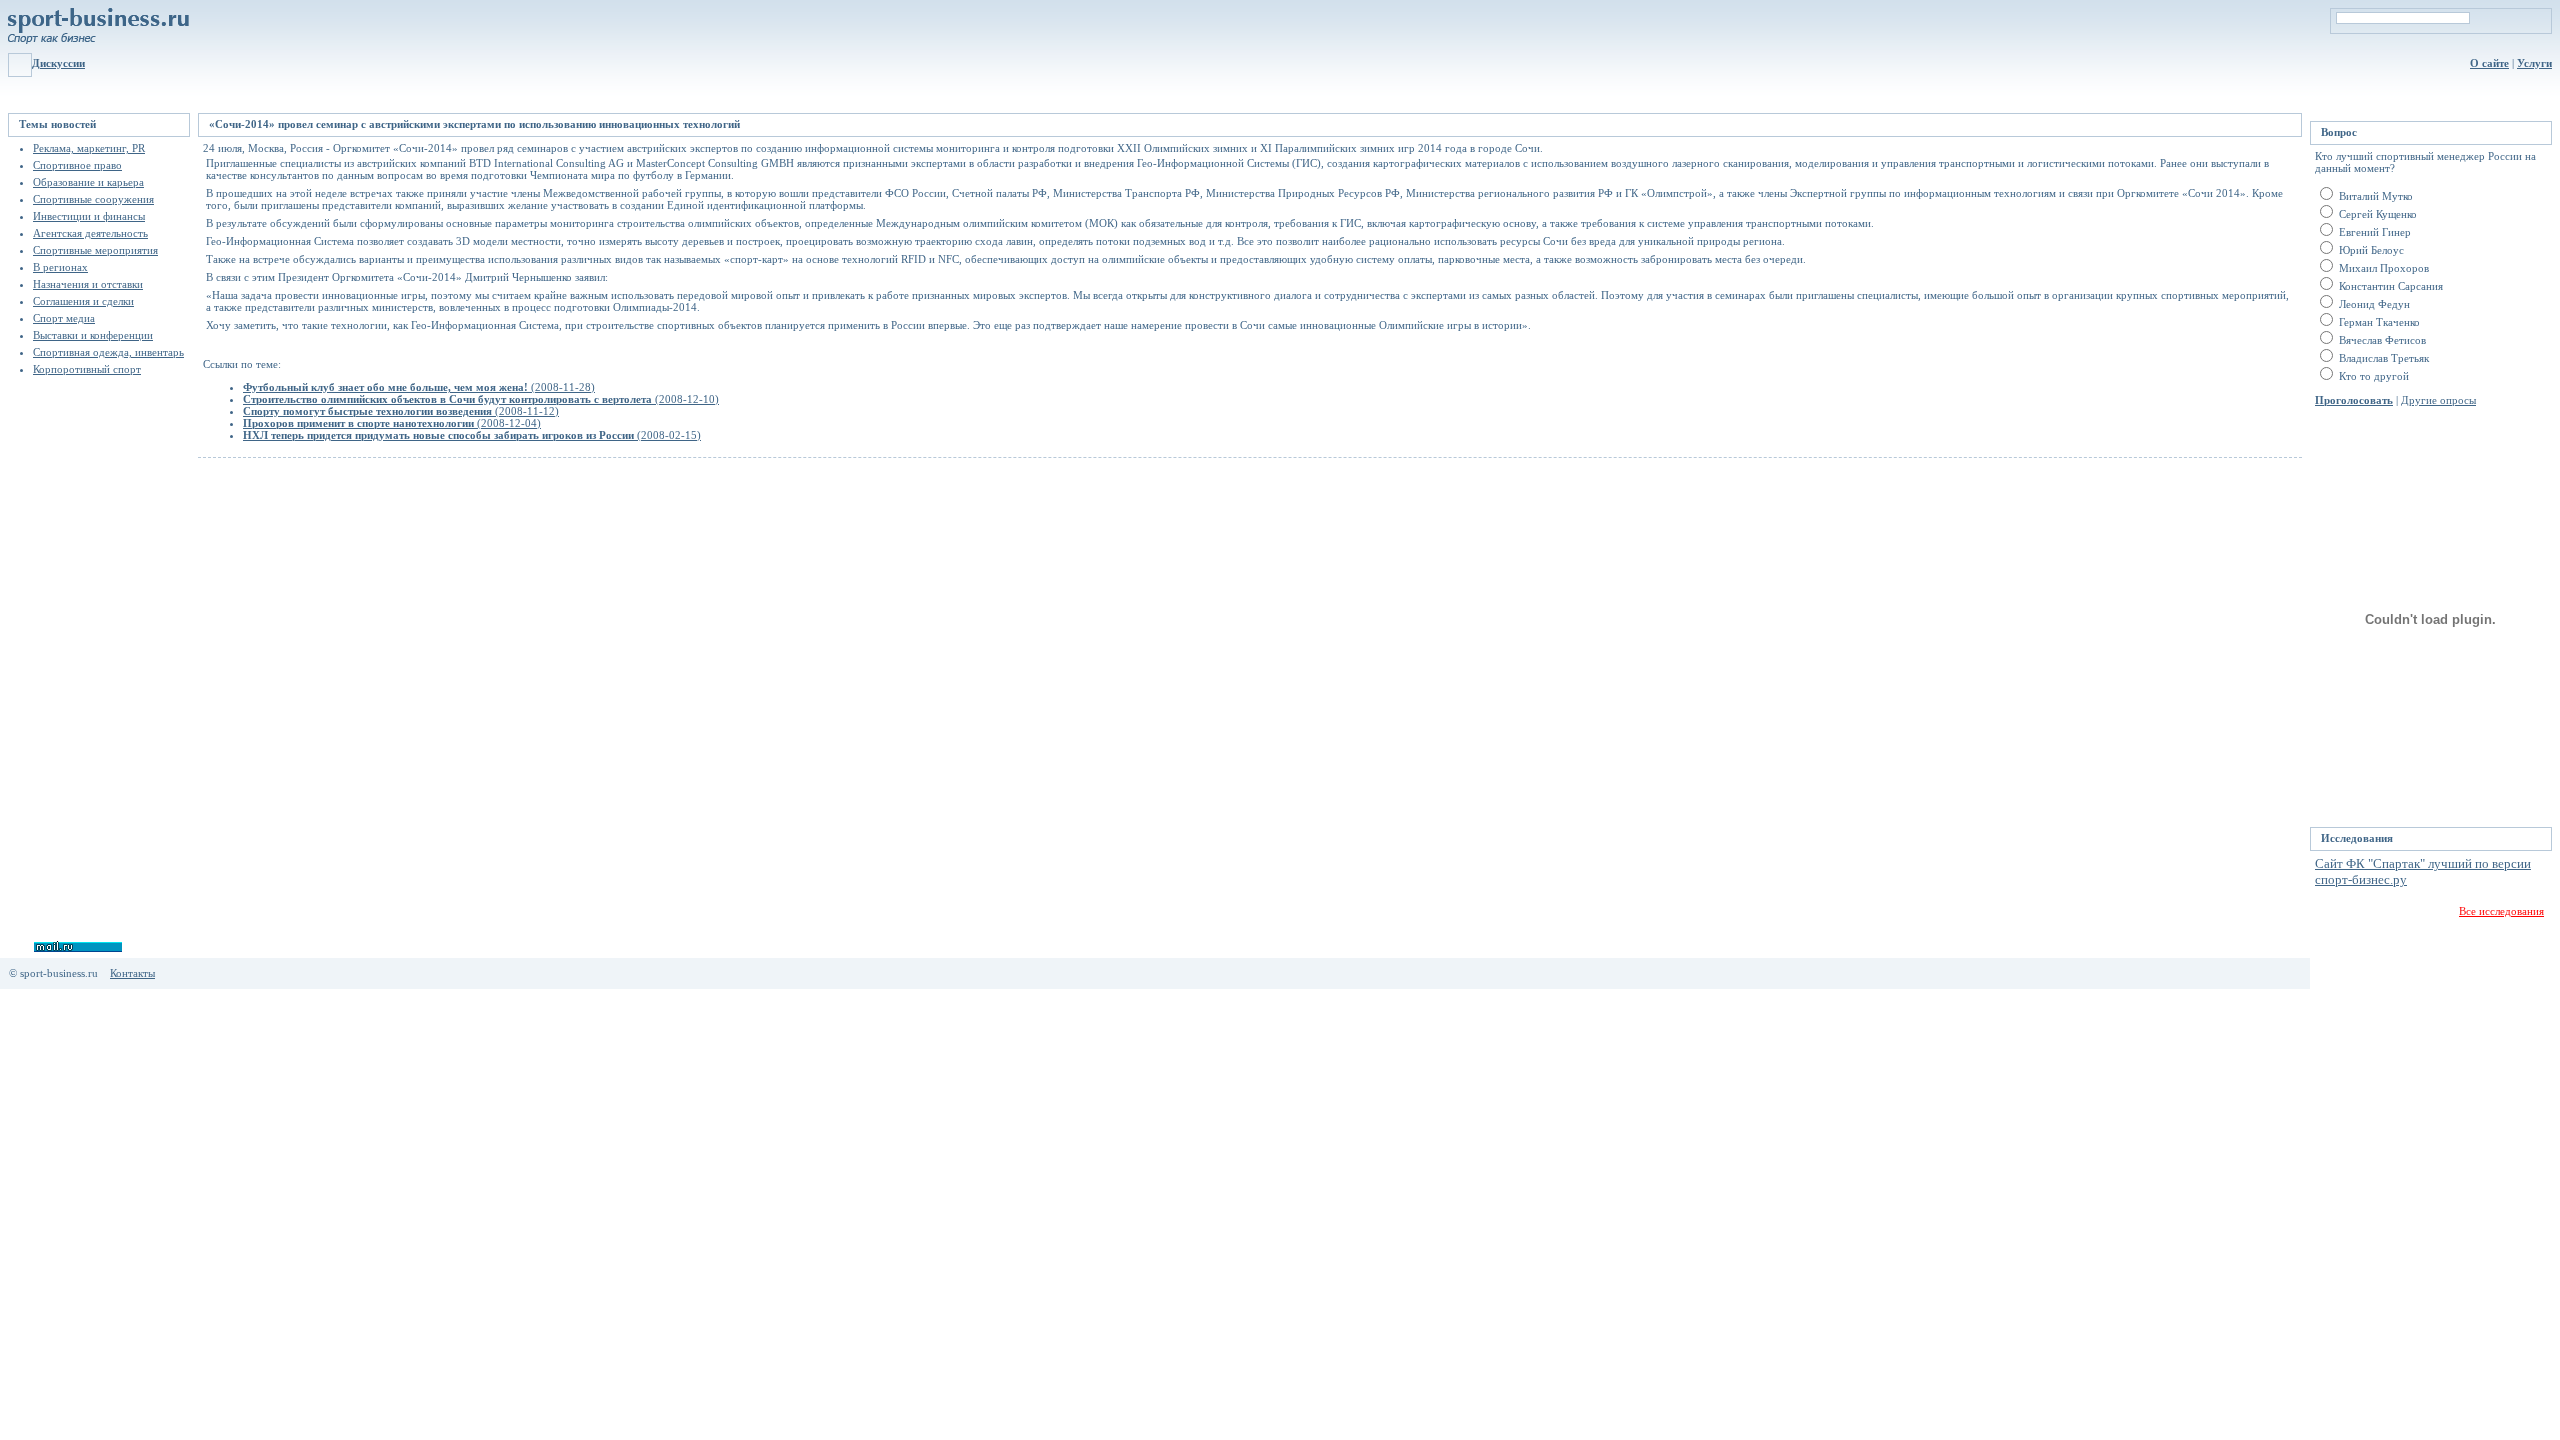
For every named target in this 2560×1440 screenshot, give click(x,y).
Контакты (132, 973)
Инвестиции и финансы (89, 216)
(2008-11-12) (401, 411)
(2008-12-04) (392, 423)
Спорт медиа (64, 318)
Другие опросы (2438, 400)
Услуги (2534, 63)
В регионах (60, 267)
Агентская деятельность (90, 233)
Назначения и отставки (88, 284)
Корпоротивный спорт (87, 369)
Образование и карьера (88, 182)
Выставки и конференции (93, 335)
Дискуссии (58, 63)
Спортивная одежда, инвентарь (108, 352)
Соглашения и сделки (83, 301)
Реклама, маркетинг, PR (89, 148)
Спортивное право (77, 165)
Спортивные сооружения (93, 199)
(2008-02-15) (472, 435)
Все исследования (2501, 911)
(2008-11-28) (419, 387)
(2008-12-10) (481, 399)
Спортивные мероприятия (95, 250)
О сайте (2489, 63)
